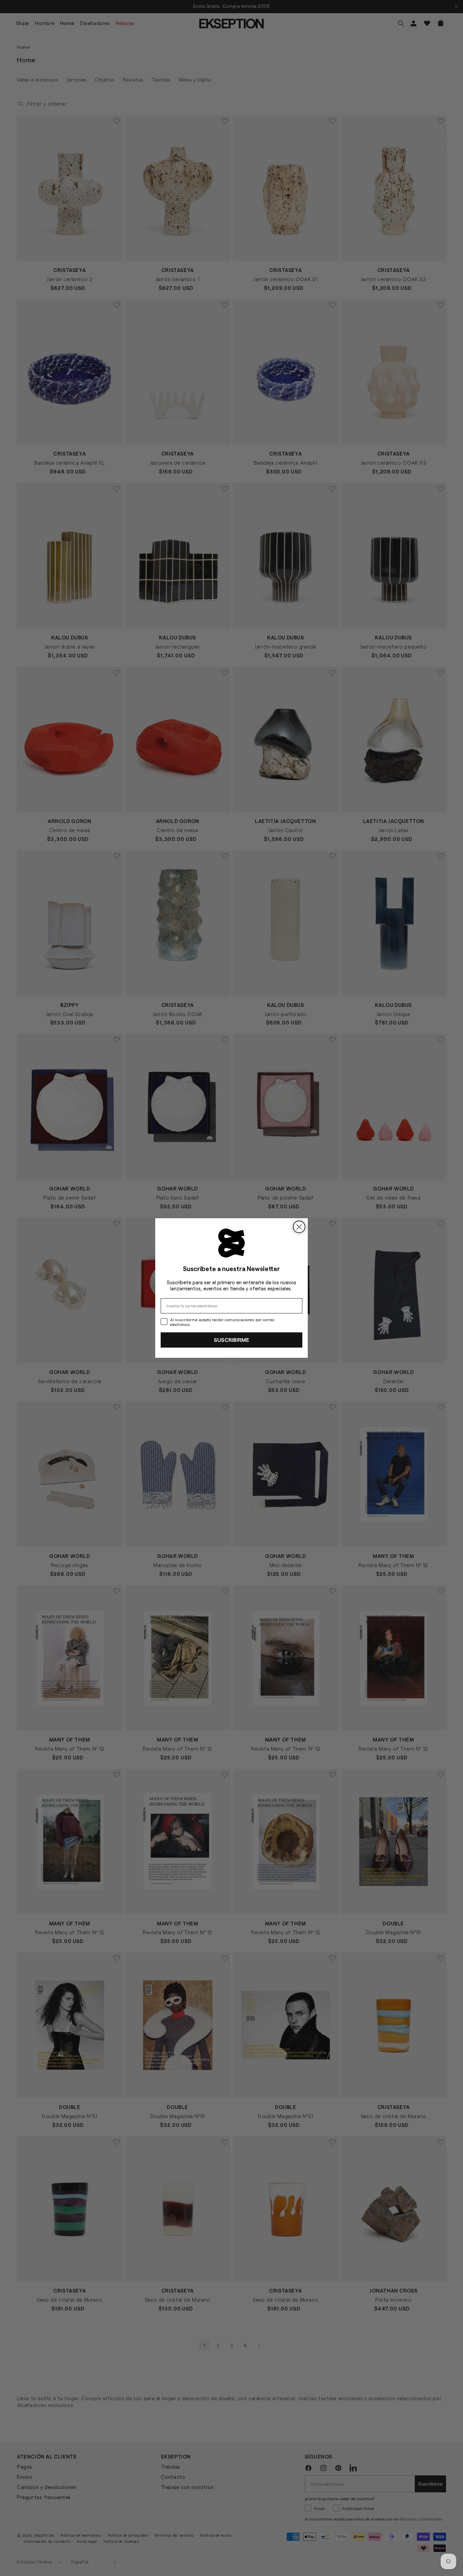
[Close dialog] (299, 1227)
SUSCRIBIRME (231, 1340)
